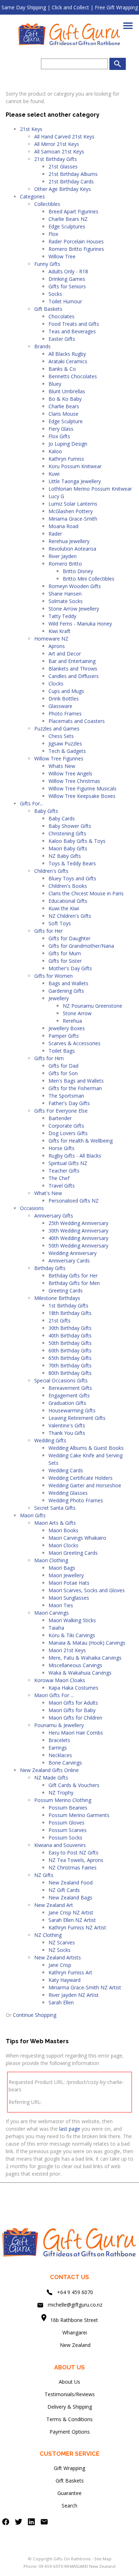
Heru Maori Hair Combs (76, 1733)
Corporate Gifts (66, 1126)
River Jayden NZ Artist (74, 1995)
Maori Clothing (51, 1560)
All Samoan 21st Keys (59, 151)
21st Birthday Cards (71, 181)
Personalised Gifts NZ (74, 1201)
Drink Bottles (64, 699)
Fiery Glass (61, 429)
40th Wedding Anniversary (78, 1238)
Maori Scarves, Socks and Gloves (87, 1590)
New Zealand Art (54, 1905)
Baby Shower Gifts (70, 826)
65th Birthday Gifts (70, 1358)
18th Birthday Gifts (70, 1313)
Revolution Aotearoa (72, 549)
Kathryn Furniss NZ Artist (77, 1927)
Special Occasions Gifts (61, 1380)
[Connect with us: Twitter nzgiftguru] (19, 2523)
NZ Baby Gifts (65, 856)
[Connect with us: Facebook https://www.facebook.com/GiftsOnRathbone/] (6, 2523)
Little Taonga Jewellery (75, 481)
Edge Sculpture (66, 421)
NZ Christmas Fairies (73, 1868)
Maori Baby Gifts (68, 848)
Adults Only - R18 (68, 271)
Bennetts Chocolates (73, 376)
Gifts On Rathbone (73, 2559)
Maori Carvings (52, 1613)
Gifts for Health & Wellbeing (81, 1141)
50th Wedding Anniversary (78, 1246)
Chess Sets (61, 736)
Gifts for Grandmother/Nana (81, 946)
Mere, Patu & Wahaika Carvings (85, 1658)
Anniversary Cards (69, 1261)
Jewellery (59, 998)
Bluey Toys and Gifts (72, 878)
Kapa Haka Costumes (73, 1688)
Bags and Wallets (68, 983)
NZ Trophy (61, 1793)
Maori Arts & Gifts (55, 1523)
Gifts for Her (48, 931)
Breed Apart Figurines (73, 211)
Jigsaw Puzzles (65, 743)
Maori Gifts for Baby (72, 1710)
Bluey (55, 384)
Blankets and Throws (73, 669)
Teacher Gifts (64, 1171)
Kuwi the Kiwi (64, 908)
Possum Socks (65, 1838)
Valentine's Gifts (67, 1425)
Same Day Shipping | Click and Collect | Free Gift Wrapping (70, 7)
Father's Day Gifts (69, 1103)
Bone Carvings (65, 1763)
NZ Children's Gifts (70, 916)
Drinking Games (67, 279)
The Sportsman (66, 1096)
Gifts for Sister (65, 961)
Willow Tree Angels (70, 773)
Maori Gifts (33, 1515)
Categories (32, 196)
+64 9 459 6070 (75, 2292)
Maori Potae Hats (69, 1583)
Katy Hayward (65, 1980)
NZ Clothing (48, 1935)
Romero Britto (65, 564)
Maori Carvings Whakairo (77, 1538)
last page (70, 2129)
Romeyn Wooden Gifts (75, 586)
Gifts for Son (63, 1073)
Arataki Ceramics (68, 361)
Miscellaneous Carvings (75, 1665)
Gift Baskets (48, 309)
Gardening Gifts (66, 991)
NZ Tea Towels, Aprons (76, 1860)
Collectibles (47, 204)
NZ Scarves (62, 1942)
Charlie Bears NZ (68, 219)
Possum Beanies (68, 1808)
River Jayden (63, 556)
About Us (69, 2382)
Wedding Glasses (68, 1493)
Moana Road (63, 526)
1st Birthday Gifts (68, 1305)
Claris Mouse (63, 414)
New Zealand (69, 2345)
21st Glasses (63, 166)
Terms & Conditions (69, 2419)
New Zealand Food (71, 1882)
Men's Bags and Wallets (76, 1081)
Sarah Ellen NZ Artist (72, 1920)
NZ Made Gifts (51, 1778)
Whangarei (70, 2332)
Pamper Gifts (64, 1036)
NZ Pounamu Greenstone (92, 1006)
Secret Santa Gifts (55, 1508)
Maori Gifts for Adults (73, 1703)
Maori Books (63, 1530)
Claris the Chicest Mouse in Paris (86, 893)
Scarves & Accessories (74, 1043)
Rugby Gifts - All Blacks (75, 1156)
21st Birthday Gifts (56, 159)
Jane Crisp (60, 1965)
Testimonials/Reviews (70, 2394)
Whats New (62, 766)
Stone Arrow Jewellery (74, 609)
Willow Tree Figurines (59, 758)
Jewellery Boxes (67, 1028)
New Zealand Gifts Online (49, 1770)
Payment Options (70, 2432)
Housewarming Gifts (72, 1410)
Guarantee (69, 2493)
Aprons (57, 646)
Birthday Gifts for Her (73, 1276)
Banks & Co (62, 369)
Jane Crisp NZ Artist (71, 1912)
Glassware (60, 706)
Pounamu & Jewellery (59, 1725)
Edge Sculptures (67, 226)
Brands (42, 346)
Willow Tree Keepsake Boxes (82, 796)
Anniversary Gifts (54, 1216)
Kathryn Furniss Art (70, 1972)
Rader (55, 534)
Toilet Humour (65, 301)
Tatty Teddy (62, 616)
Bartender (60, 1118)
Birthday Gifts (50, 1268)
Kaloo (55, 451)
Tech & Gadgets (67, 751)
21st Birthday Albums (73, 174)
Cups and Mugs (66, 691)
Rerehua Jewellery (69, 541)
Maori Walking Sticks (72, 1620)
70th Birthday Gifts (70, 1365)
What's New (48, 1193)
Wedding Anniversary (73, 1253)
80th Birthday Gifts (70, 1373)
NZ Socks (60, 1950)
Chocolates (61, 316)
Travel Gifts (62, 1186)
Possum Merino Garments (79, 1815)
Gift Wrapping (69, 2468)
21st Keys (31, 129)
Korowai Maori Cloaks (60, 1680)
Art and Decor (65, 654)
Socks (55, 294)
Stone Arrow (77, 1013)
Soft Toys (60, 923)
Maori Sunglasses (69, 1598)
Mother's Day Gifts (70, 968)
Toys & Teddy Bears (72, 863)
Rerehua (72, 1021)
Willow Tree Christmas (74, 781)
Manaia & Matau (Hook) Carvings (87, 1643)
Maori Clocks (63, 1545)
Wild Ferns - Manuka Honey (80, 624)
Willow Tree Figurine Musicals (83, 788)
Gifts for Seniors (67, 286)
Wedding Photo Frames (76, 1500)
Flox (53, 234)
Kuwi (54, 474)
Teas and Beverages (72, 331)
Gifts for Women (53, 976)
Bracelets (59, 1740)
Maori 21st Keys (67, 1650)
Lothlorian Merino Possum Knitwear (90, 489)
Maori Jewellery (66, 1575)
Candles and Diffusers (74, 676)
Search (69, 2506)
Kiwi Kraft (60, 631)
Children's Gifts (51, 871)
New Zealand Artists (58, 1957)
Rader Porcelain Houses (76, 241)
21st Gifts (60, 1320)
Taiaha (56, 1628)
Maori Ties (61, 1605)
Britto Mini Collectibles (89, 579)
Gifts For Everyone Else (61, 1111)
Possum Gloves (66, 1823)
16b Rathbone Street (75, 2320)
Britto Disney (78, 571)
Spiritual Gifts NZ (68, 1163)
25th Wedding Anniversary (78, 1223)
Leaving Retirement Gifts (77, 1418)
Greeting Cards (66, 1290)
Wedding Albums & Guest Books (86, 1448)
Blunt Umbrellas (67, 391)
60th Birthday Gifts (70, 1350)
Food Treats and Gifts (74, 324)
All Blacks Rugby (67, 354)
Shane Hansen (65, 594)
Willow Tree (62, 256)
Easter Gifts (62, 339)
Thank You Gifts (67, 1433)
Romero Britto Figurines (76, 249)
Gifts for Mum (65, 953)
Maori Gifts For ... (54, 1695)
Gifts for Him (49, 1058)
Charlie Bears (64, 406)
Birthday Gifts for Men (74, 1283)
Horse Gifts (61, 1148)
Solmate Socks (66, 601)
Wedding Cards (66, 1470)
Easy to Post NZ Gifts (73, 1853)
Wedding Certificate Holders (81, 1478)
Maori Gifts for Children (75, 1718)
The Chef (59, 1178)
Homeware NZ (51, 639)
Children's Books (68, 886)
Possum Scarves (68, 1830)
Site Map (103, 2559)
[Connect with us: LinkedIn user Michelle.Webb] (31, 2523)
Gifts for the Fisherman (75, 1088)
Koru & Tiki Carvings (72, 1635)
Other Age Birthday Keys (63, 189)
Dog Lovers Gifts (68, 1133)
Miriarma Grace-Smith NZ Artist (85, 1987)
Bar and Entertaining (72, 661)
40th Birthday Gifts (70, 1335)
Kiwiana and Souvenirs (60, 1845)
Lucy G (56, 496)
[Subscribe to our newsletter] (44, 2523)
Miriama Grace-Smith (73, 519)
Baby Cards (62, 818)
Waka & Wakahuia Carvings (80, 1673)
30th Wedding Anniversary (78, 1231)
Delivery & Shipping (70, 2407)
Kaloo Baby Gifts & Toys (77, 841)
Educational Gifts (68, 901)
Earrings (58, 1748)
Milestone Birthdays (57, 1298)
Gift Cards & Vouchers (74, 1785)
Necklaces (60, 1755)
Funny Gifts (47, 264)
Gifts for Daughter (69, 938)
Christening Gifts (67, 833)
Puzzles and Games (57, 728)
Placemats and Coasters (77, 721)
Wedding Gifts (50, 1440)
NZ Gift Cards (64, 1890)
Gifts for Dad (63, 1066)
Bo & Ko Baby (65, 399)
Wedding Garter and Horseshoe (85, 1485)
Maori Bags (62, 1568)
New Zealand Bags (70, 1897)
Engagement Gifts (69, 1395)
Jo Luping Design (68, 444)
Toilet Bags (62, 1051)
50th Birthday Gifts (70, 1343)
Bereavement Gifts (70, 1388)
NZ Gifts (44, 1875)
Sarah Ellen (61, 2002)
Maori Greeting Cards (73, 1553)
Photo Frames (65, 713)
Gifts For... (32, 803)
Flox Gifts (59, 436)
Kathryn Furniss (66, 459)
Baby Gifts (46, 811)
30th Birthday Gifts (70, 1328)
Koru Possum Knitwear (75, 466)
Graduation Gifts (67, 1403)
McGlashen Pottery (71, 511)
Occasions (32, 1208)
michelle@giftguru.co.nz (75, 2305)
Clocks (56, 684)
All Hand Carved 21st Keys (64, 136)
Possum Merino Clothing (63, 1800)
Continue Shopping (35, 2015)
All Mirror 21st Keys (57, 144)
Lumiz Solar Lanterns (73, 504)
